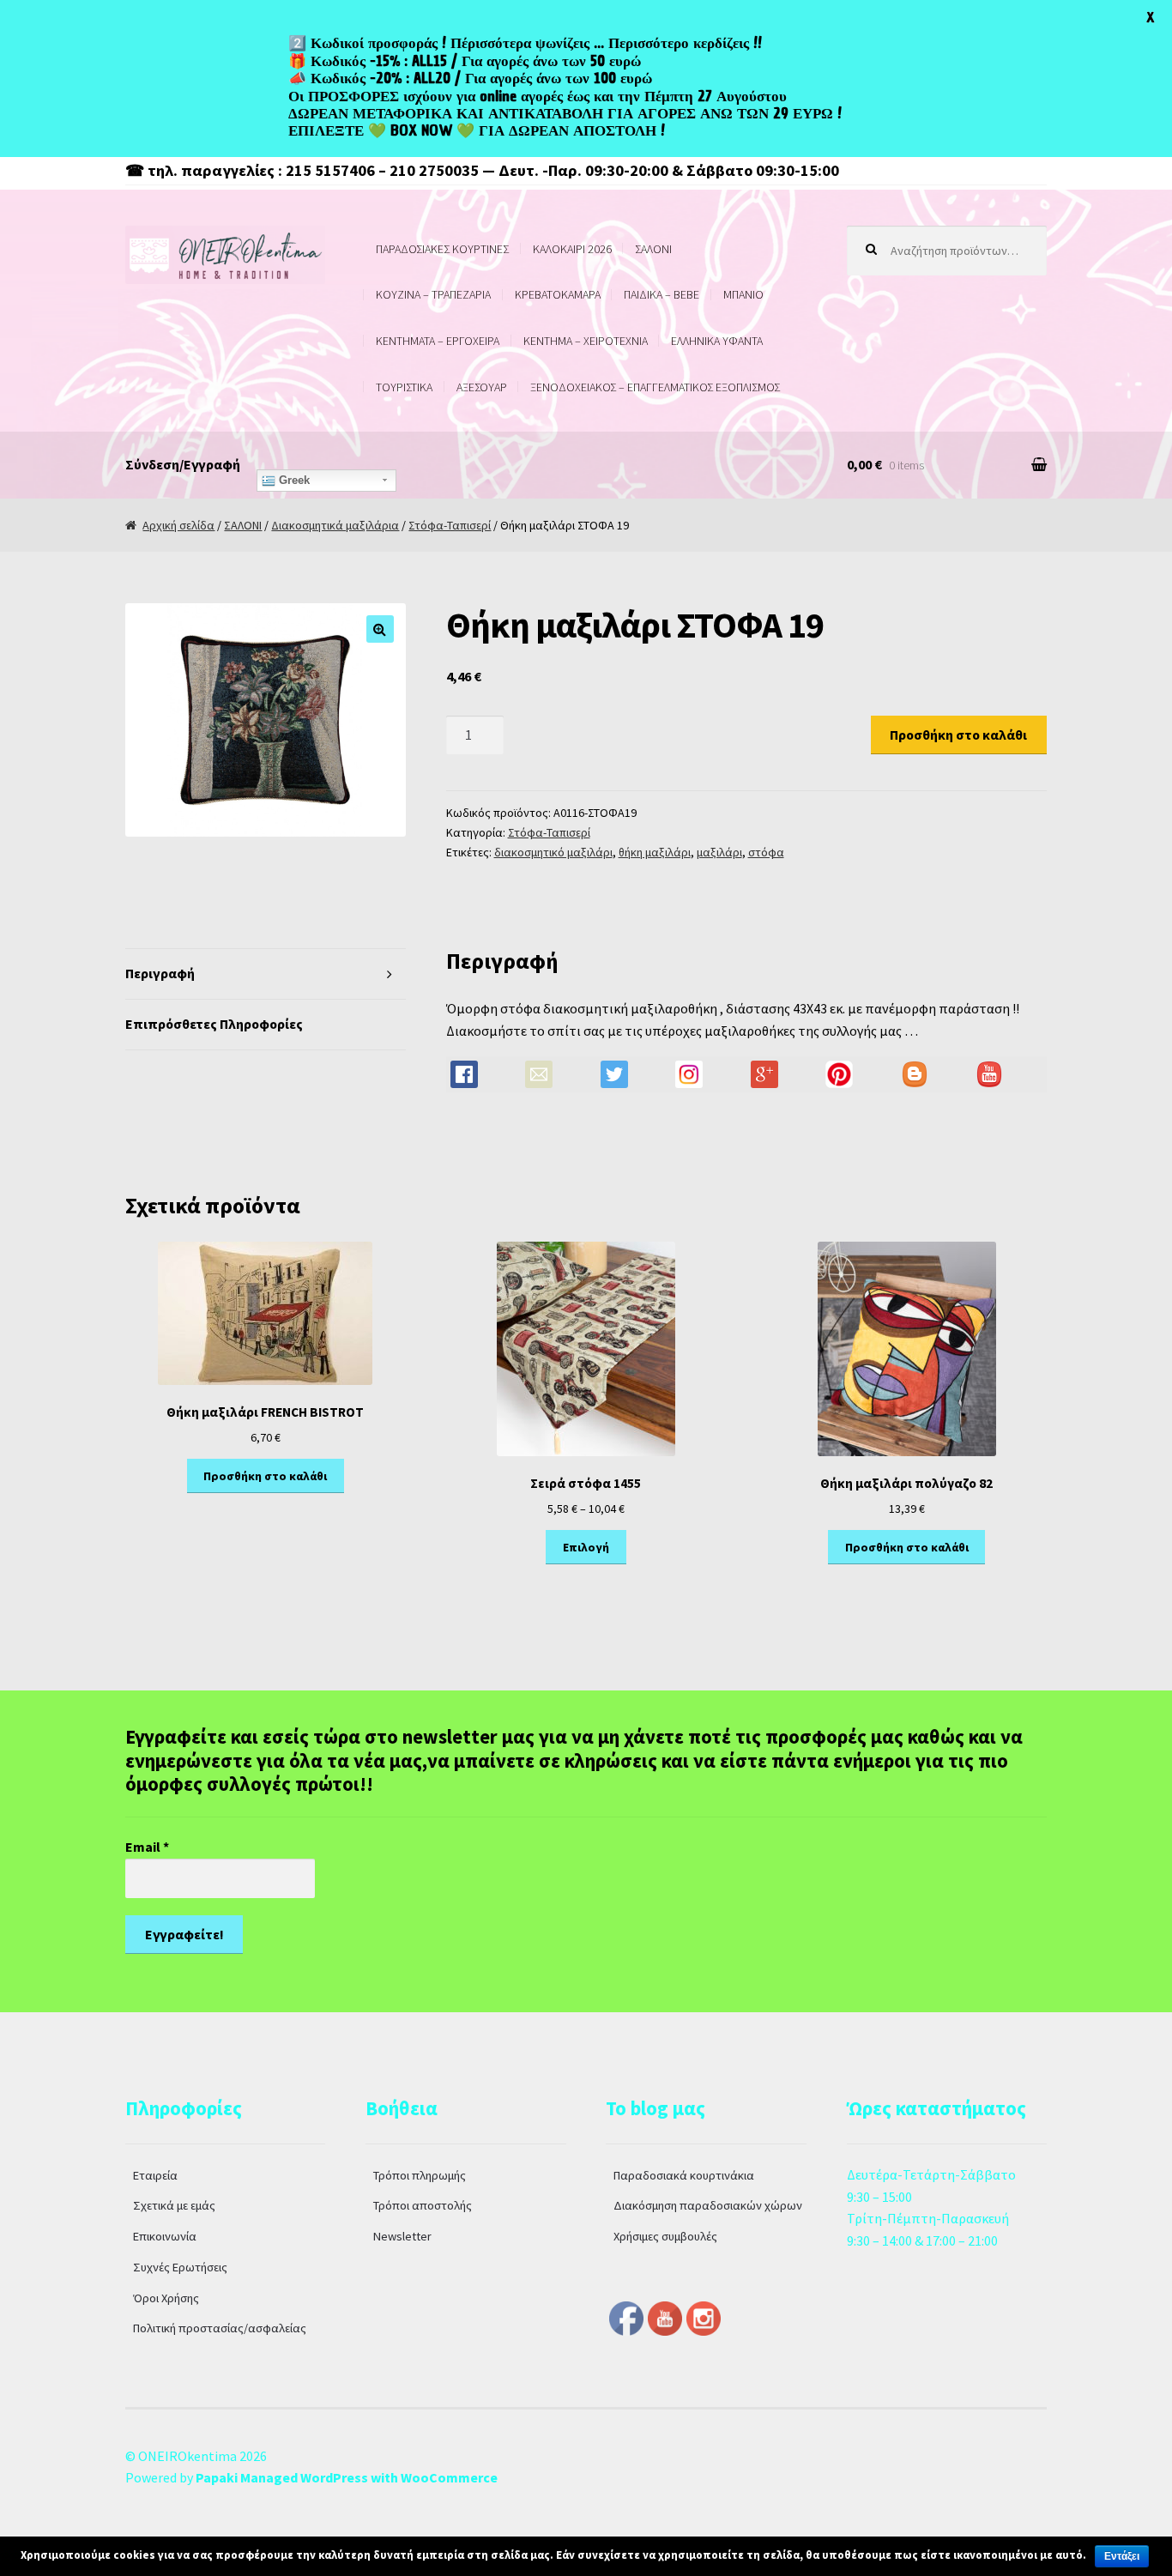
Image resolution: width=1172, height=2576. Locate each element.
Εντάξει (1122, 2556)
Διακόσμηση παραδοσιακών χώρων (708, 2205)
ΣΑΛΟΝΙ (653, 249)
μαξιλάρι (719, 852)
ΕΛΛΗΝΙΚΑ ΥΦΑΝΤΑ (717, 341)
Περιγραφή (160, 973)
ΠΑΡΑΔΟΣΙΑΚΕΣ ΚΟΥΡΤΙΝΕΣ (442, 249)
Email (147, 1847)
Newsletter (402, 2236)
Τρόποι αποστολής (423, 2205)
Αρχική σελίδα (178, 525)
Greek (293, 480)
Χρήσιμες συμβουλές (665, 2236)
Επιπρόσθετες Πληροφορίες (214, 1024)
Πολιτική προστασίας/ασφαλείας (220, 2328)
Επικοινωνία (165, 2236)
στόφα (766, 852)
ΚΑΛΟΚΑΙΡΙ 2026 (572, 249)
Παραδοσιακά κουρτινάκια (684, 2175)
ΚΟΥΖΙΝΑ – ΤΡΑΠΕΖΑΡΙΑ (433, 294)
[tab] (266, 974)
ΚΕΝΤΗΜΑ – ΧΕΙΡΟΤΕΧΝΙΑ (586, 341)
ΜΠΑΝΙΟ (743, 294)
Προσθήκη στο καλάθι (958, 735)
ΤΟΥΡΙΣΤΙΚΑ (404, 387)
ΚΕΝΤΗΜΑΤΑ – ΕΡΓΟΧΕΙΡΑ (438, 341)
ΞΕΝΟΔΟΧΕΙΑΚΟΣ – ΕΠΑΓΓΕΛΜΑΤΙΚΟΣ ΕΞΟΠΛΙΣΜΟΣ (655, 387)
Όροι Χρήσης (166, 2298)
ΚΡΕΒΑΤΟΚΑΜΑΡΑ (558, 294)
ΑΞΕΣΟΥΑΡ (482, 387)
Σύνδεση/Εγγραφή (183, 464)
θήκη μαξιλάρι (655, 852)
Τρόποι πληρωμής (420, 2175)
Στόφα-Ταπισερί (450, 525)
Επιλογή (586, 1547)
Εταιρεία (155, 2175)
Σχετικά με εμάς (174, 2205)
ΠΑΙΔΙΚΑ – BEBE (662, 294)
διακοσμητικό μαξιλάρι (553, 852)
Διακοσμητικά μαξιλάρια (335, 525)
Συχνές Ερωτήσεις (180, 2267)
